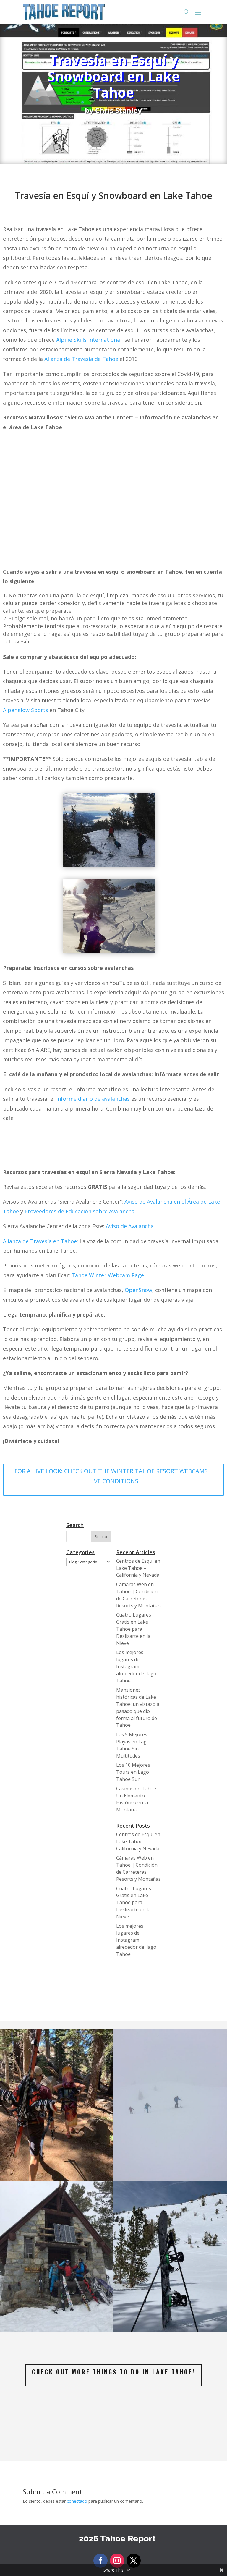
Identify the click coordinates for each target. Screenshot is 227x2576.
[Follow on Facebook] (100, 2561)
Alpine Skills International (89, 340)
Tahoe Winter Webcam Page (108, 1275)
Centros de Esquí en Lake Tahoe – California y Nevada (138, 1568)
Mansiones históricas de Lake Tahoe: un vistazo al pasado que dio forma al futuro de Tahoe (138, 1707)
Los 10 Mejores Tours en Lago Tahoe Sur (133, 1772)
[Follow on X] (134, 2561)
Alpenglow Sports (26, 710)
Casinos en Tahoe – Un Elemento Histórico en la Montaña (138, 1799)
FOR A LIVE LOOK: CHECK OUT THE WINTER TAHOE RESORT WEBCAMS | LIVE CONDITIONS (114, 1476)
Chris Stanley (119, 110)
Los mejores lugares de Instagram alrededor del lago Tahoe (136, 1666)
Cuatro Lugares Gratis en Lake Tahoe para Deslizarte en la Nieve (134, 1629)
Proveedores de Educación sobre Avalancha (80, 1211)
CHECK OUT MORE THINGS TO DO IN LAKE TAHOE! (113, 2372)
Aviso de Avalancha (130, 1226)
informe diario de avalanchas (93, 1099)
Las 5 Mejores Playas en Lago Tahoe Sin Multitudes (133, 1745)
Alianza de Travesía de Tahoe (81, 359)
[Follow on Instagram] (117, 2561)
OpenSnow (138, 1290)
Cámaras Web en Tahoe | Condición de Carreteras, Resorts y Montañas (138, 1595)
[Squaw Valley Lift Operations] (57, 2332)
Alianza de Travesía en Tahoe (40, 1241)
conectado (77, 2501)
